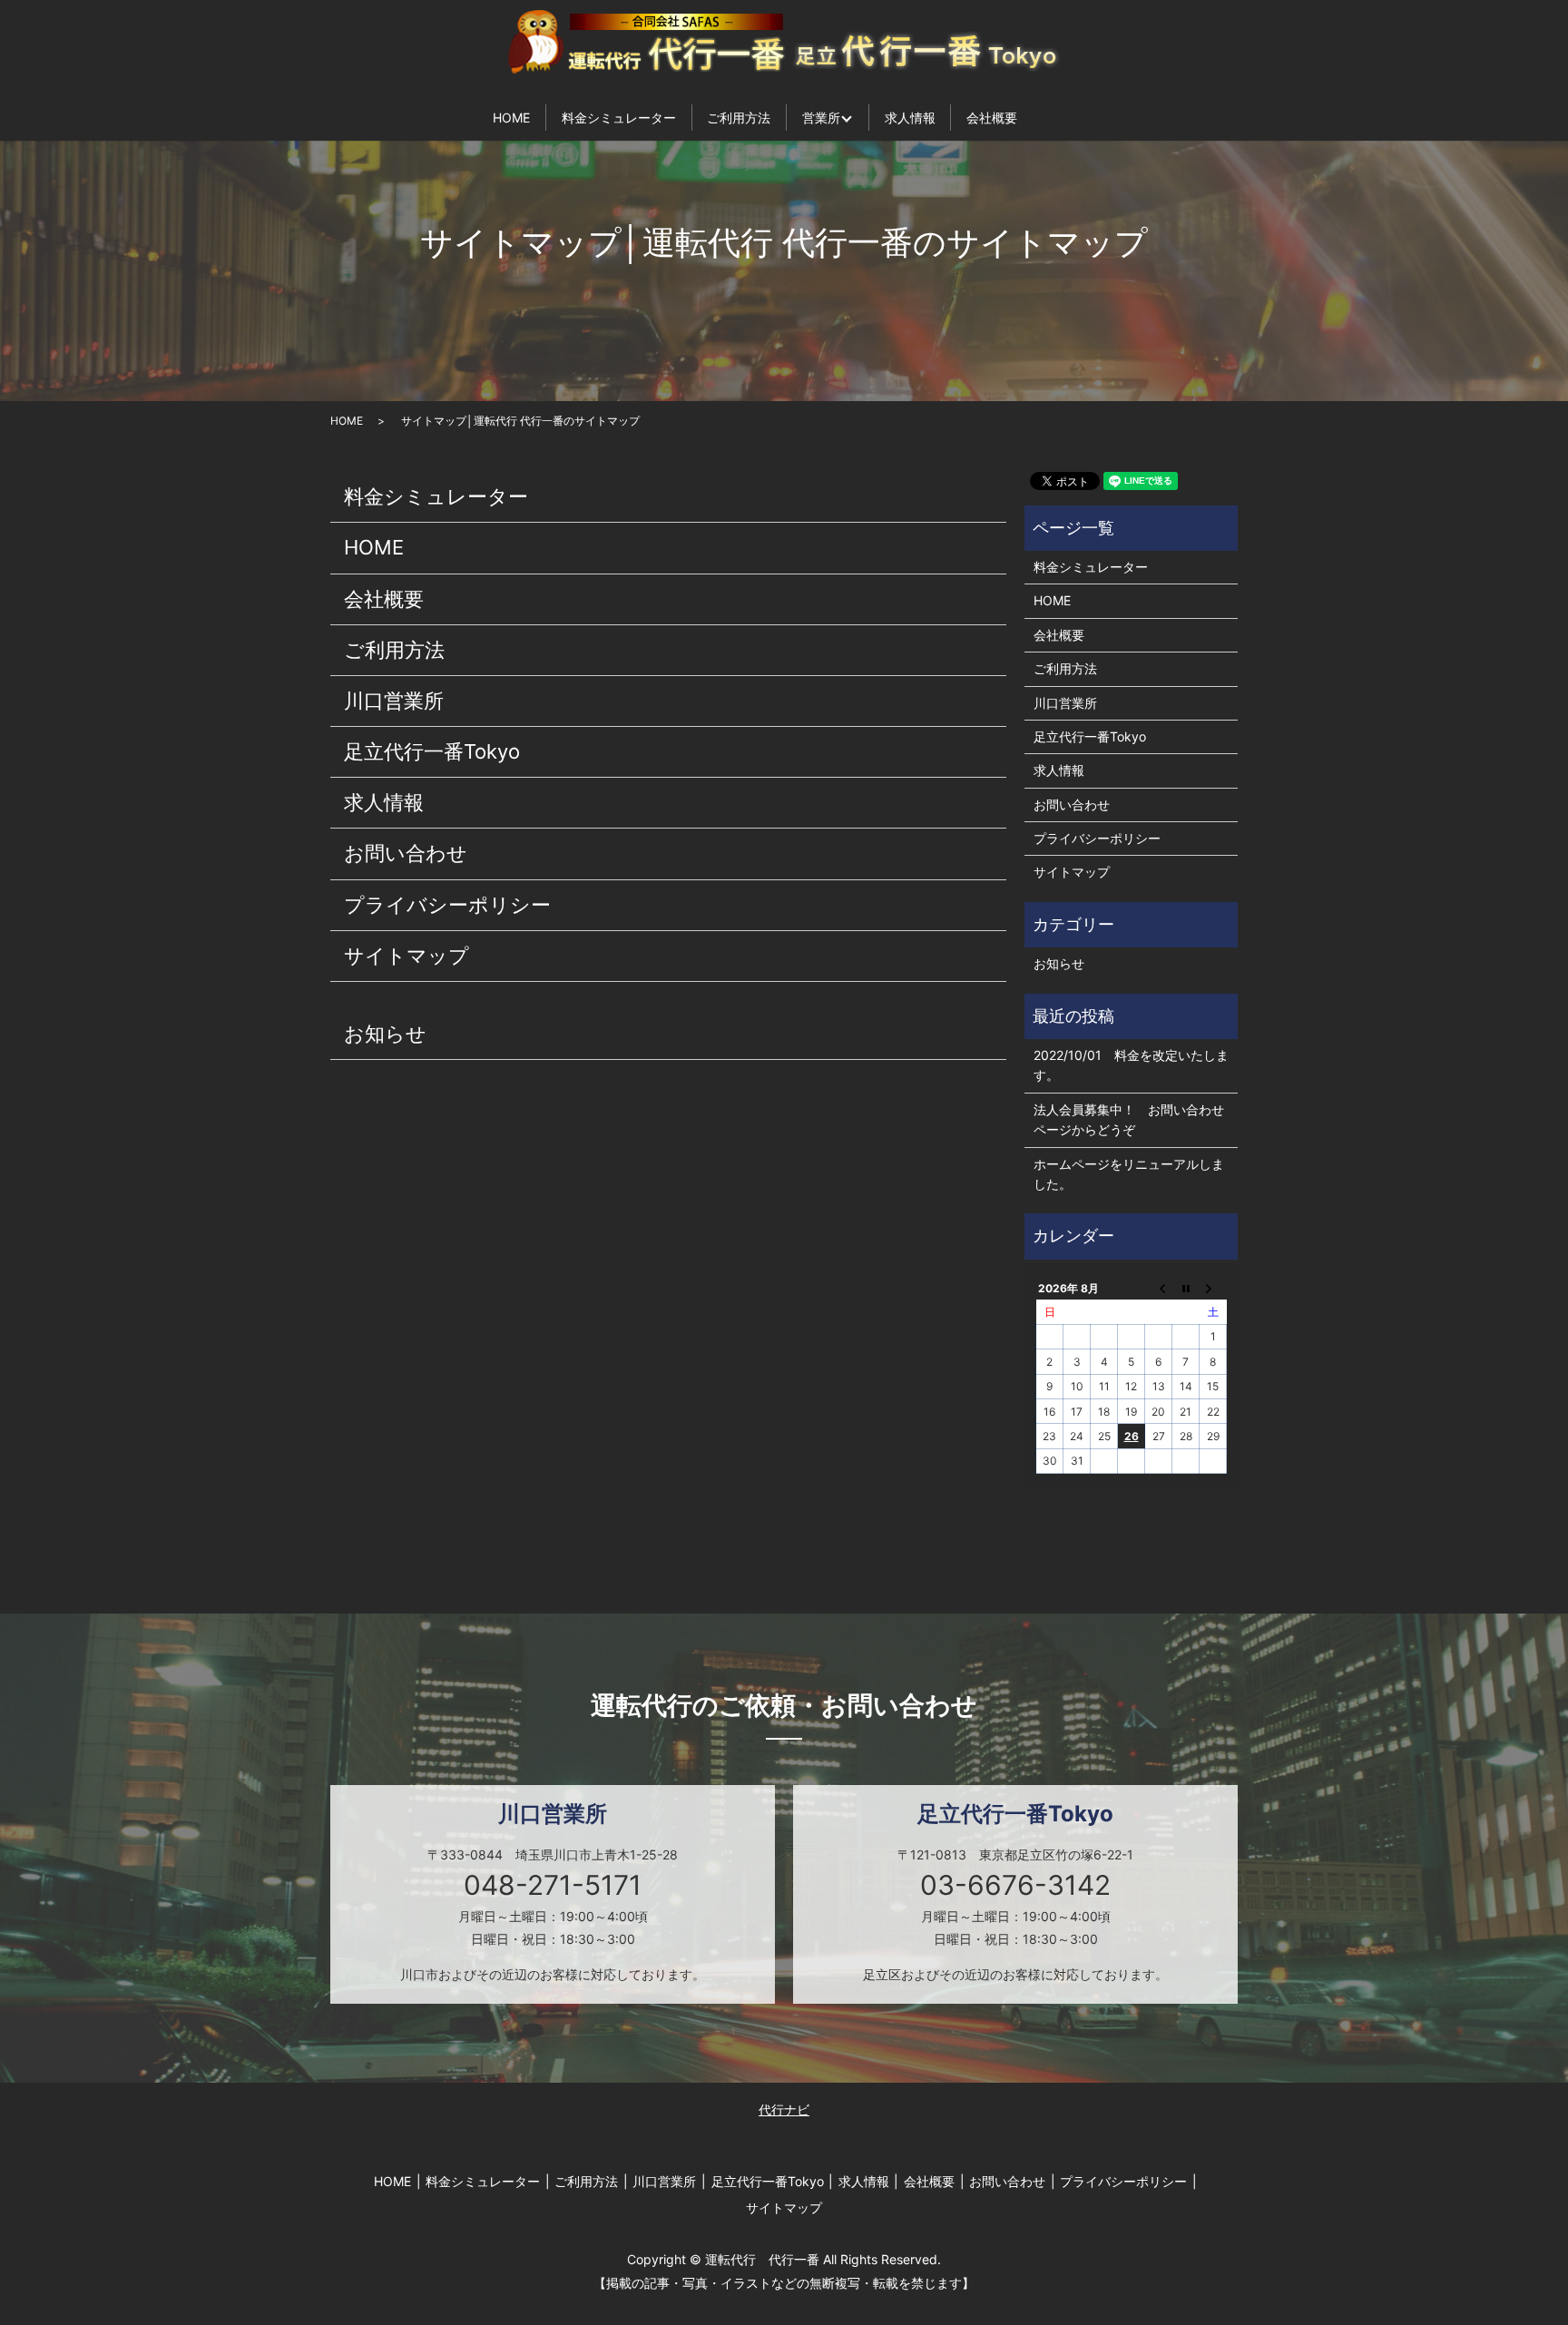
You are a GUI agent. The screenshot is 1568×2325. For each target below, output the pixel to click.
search (1062, 117)
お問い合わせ (406, 853)
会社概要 (992, 118)
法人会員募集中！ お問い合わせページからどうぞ (1129, 1119)
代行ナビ (784, 2109)
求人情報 (910, 118)
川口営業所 (394, 701)
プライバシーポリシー (447, 905)
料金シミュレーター (619, 118)
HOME (511, 118)
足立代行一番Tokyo (432, 751)
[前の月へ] (1159, 1288)
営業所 (821, 118)
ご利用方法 (739, 118)
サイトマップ (407, 956)
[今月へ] (1186, 1288)
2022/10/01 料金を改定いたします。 (1131, 1065)
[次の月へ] (1213, 1288)
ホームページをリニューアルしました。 (1129, 1174)
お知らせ (385, 1034)
